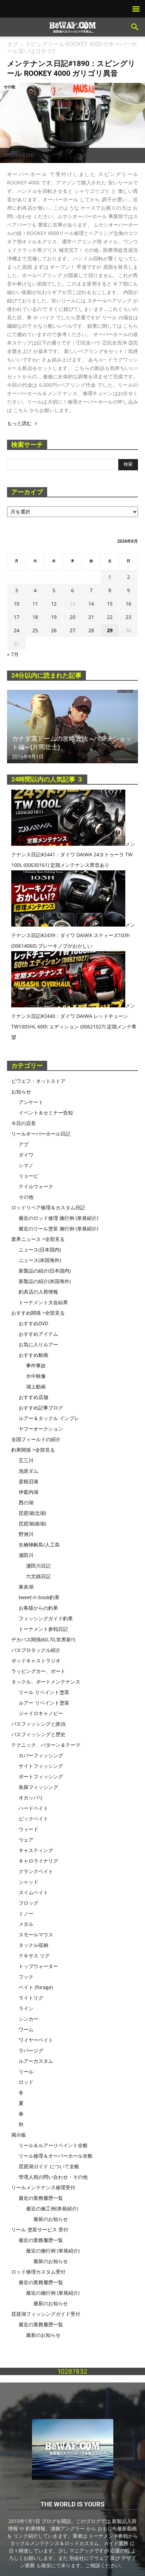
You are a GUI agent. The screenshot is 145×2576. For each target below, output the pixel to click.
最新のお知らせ (51, 2219)
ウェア (26, 1840)
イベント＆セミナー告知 (46, 1113)
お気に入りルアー (38, 1344)
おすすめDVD (33, 1323)
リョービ (29, 1176)
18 (35, 617)
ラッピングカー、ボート (38, 1671)
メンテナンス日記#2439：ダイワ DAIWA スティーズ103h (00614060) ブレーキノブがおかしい (73, 935)
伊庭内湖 (29, 1492)
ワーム (26, 2029)
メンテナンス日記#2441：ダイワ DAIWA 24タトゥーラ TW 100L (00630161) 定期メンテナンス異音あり (73, 854)
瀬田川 (26, 1555)
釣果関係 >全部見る (33, 1450)
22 (110, 617)
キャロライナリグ (38, 1861)
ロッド (26, 2082)
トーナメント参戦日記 (43, 1629)
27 (72, 630)
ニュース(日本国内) (40, 1250)
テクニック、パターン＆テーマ (46, 1745)
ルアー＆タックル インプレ (49, 1418)
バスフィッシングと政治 (38, 1724)
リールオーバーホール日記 (41, 1134)
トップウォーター (38, 1966)
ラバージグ (31, 2050)
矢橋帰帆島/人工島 (39, 1545)
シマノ (26, 1165)
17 (17, 617)
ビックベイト (33, 1819)
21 (91, 617)
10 (17, 604)
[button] (135, 27)
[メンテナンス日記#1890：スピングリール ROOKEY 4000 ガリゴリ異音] (72, 123)
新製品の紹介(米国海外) (45, 1281)
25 (35, 630)
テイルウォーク (36, 1186)
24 (17, 630)
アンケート (31, 1102)
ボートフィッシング (41, 1776)
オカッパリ (31, 1797)
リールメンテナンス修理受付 (43, 2187)
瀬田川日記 (38, 1566)
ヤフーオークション (41, 1429)
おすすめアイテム (38, 1334)
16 (128, 604)
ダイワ (26, 1155)
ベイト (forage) (36, 1987)
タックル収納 (33, 1945)
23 (128, 617)
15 (110, 604)
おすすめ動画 (33, 1355)
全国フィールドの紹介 (36, 1439)
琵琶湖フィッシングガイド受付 (46, 2314)
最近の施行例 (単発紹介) (53, 2251)
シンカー (29, 2019)
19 (54, 617)
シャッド (29, 1882)
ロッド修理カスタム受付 (38, 2272)
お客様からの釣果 (38, 1608)
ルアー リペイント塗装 (44, 1703)
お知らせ (21, 1091)
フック (26, 1977)
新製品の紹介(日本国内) (45, 1271)
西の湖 (26, 1502)
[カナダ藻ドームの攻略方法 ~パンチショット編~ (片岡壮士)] (72, 727)
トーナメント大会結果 (43, 1302)
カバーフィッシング (41, 1755)
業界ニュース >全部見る (38, 1239)
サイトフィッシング (41, 1766)
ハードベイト (33, 1808)
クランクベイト (36, 1871)
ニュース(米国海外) (40, 1260)
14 (91, 604)
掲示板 (19, 2135)
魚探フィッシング (38, 1787)
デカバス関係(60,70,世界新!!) (43, 1639)
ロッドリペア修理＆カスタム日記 (48, 1207)
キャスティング (36, 1850)
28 (91, 630)
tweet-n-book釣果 (39, 1597)
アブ (24, 1144)
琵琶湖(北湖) (32, 1513)
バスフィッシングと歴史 (38, 1734)
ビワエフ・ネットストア (38, 1081)
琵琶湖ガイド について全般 (49, 2166)
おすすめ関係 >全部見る (38, 1313)
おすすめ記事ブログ (41, 1408)
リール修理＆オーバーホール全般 (56, 2156)
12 (54, 604)
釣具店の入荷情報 (38, 1292)
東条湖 (26, 1587)
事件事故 (36, 1365)
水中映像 (36, 1376)
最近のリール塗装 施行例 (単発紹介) (58, 1228)
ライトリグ (31, 1998)
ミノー (26, 1913)
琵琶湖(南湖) (32, 1524)
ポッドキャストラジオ (36, 1660)
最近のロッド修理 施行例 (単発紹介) (58, 1218)
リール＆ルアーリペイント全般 (53, 2145)
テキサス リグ (34, 1956)
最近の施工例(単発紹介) (52, 2208)
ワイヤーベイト (36, 2040)
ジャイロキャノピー (41, 1713)
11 (35, 604)
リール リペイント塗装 (44, 1692)
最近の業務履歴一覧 (41, 2198)
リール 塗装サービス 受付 (40, 2230)
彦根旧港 (29, 1481)
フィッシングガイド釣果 (46, 1618)
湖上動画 (36, 1387)
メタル (26, 1924)
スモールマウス (36, 1934)
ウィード (29, 1829)
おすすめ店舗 (33, 1397)
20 (72, 617)
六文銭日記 (38, 1576)
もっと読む (19, 423)
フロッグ (29, 1903)
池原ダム (29, 1471)
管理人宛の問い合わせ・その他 (53, 2177)
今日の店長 (24, 1123)
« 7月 (13, 654)
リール (26, 2071)
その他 (9, 87)
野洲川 (26, 1534)
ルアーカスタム (36, 2061)
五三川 (26, 1460)
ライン (26, 2008)
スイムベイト (33, 1892)
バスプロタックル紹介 (36, 1650)
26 (54, 630)
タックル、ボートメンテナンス (46, 1682)
